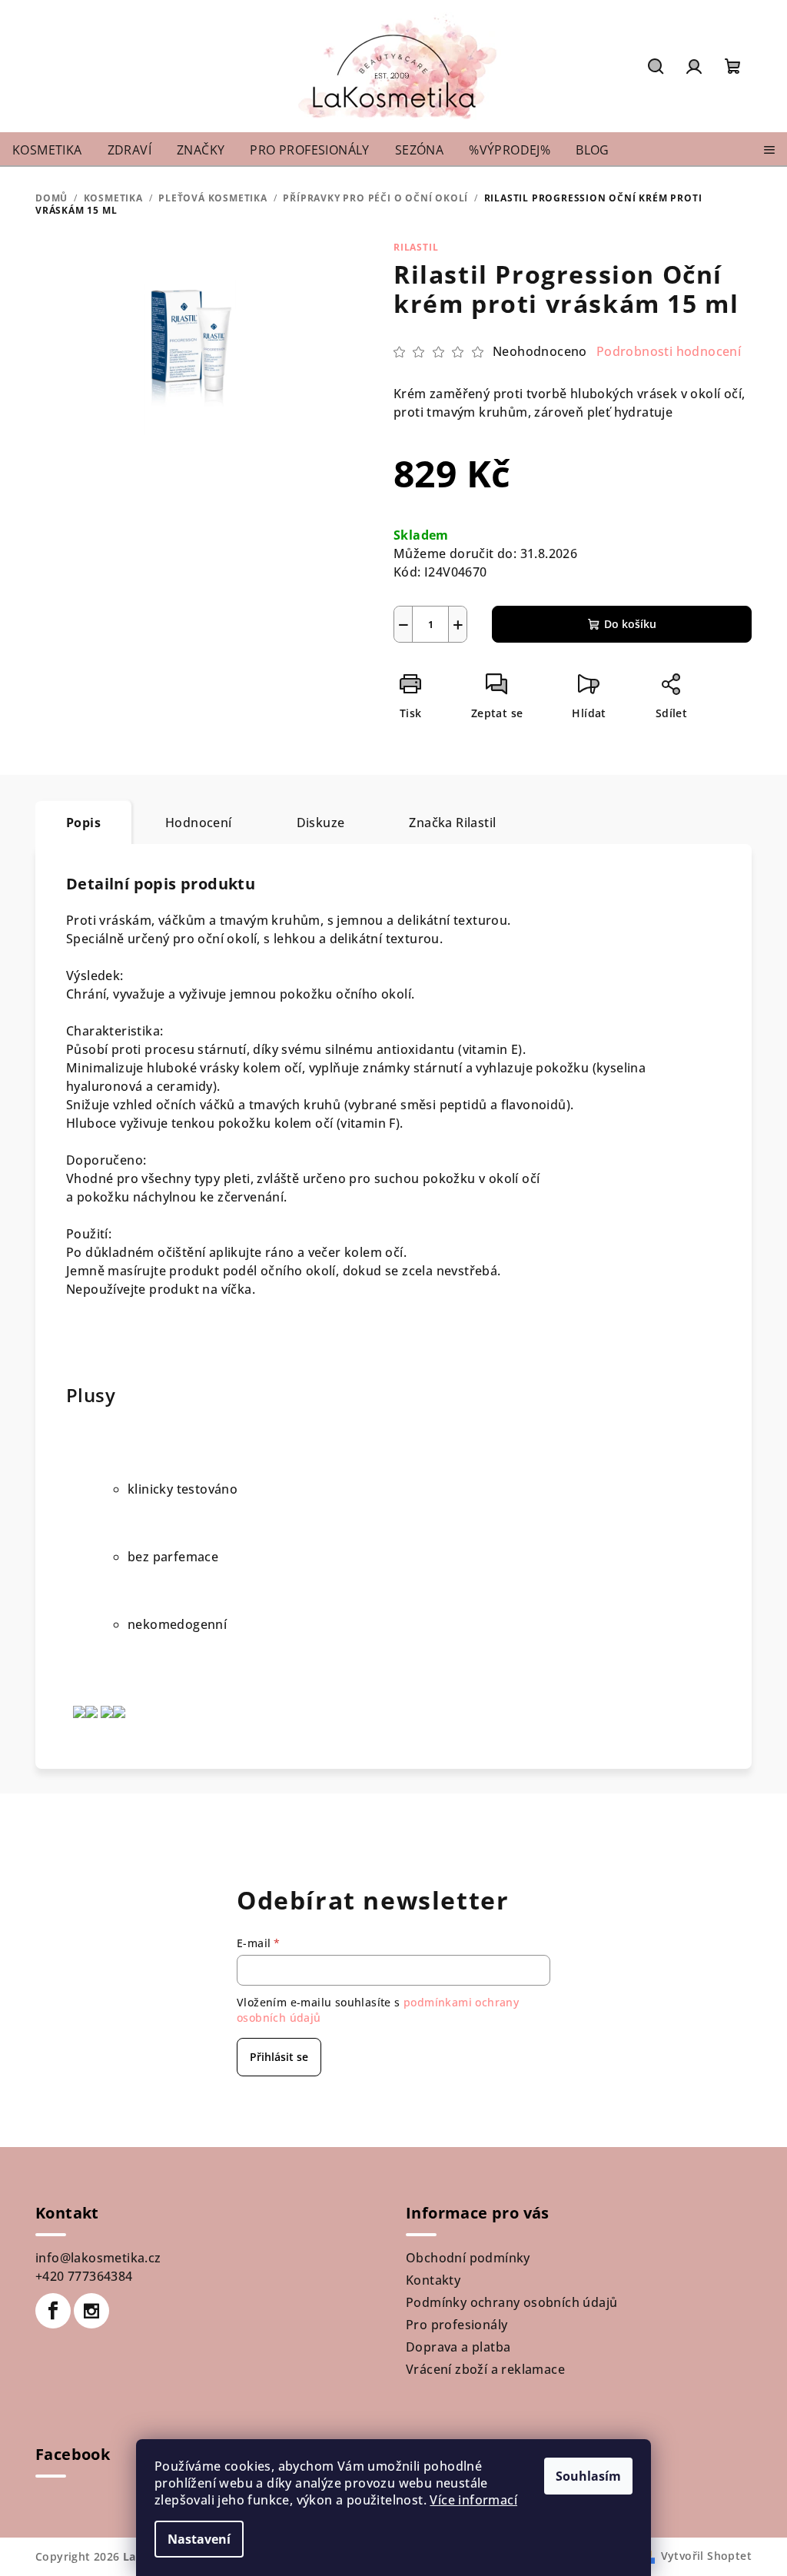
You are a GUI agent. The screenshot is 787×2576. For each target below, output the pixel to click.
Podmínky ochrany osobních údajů (511, 2302)
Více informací (473, 2500)
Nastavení (199, 2539)
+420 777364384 (84, 2276)
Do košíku (630, 624)
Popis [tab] (83, 823)
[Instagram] (91, 2311)
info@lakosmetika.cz (98, 2258)
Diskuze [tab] (321, 823)
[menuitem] (47, 150)
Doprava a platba (458, 2347)
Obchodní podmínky (468, 2258)
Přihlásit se (279, 2057)
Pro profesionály (457, 2325)
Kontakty (433, 2280)
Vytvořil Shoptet (706, 2556)
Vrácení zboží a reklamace (485, 2369)
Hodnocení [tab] (199, 823)
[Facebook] (53, 2311)
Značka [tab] (452, 823)
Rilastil (416, 247)
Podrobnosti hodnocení (669, 351)
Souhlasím (588, 2476)
